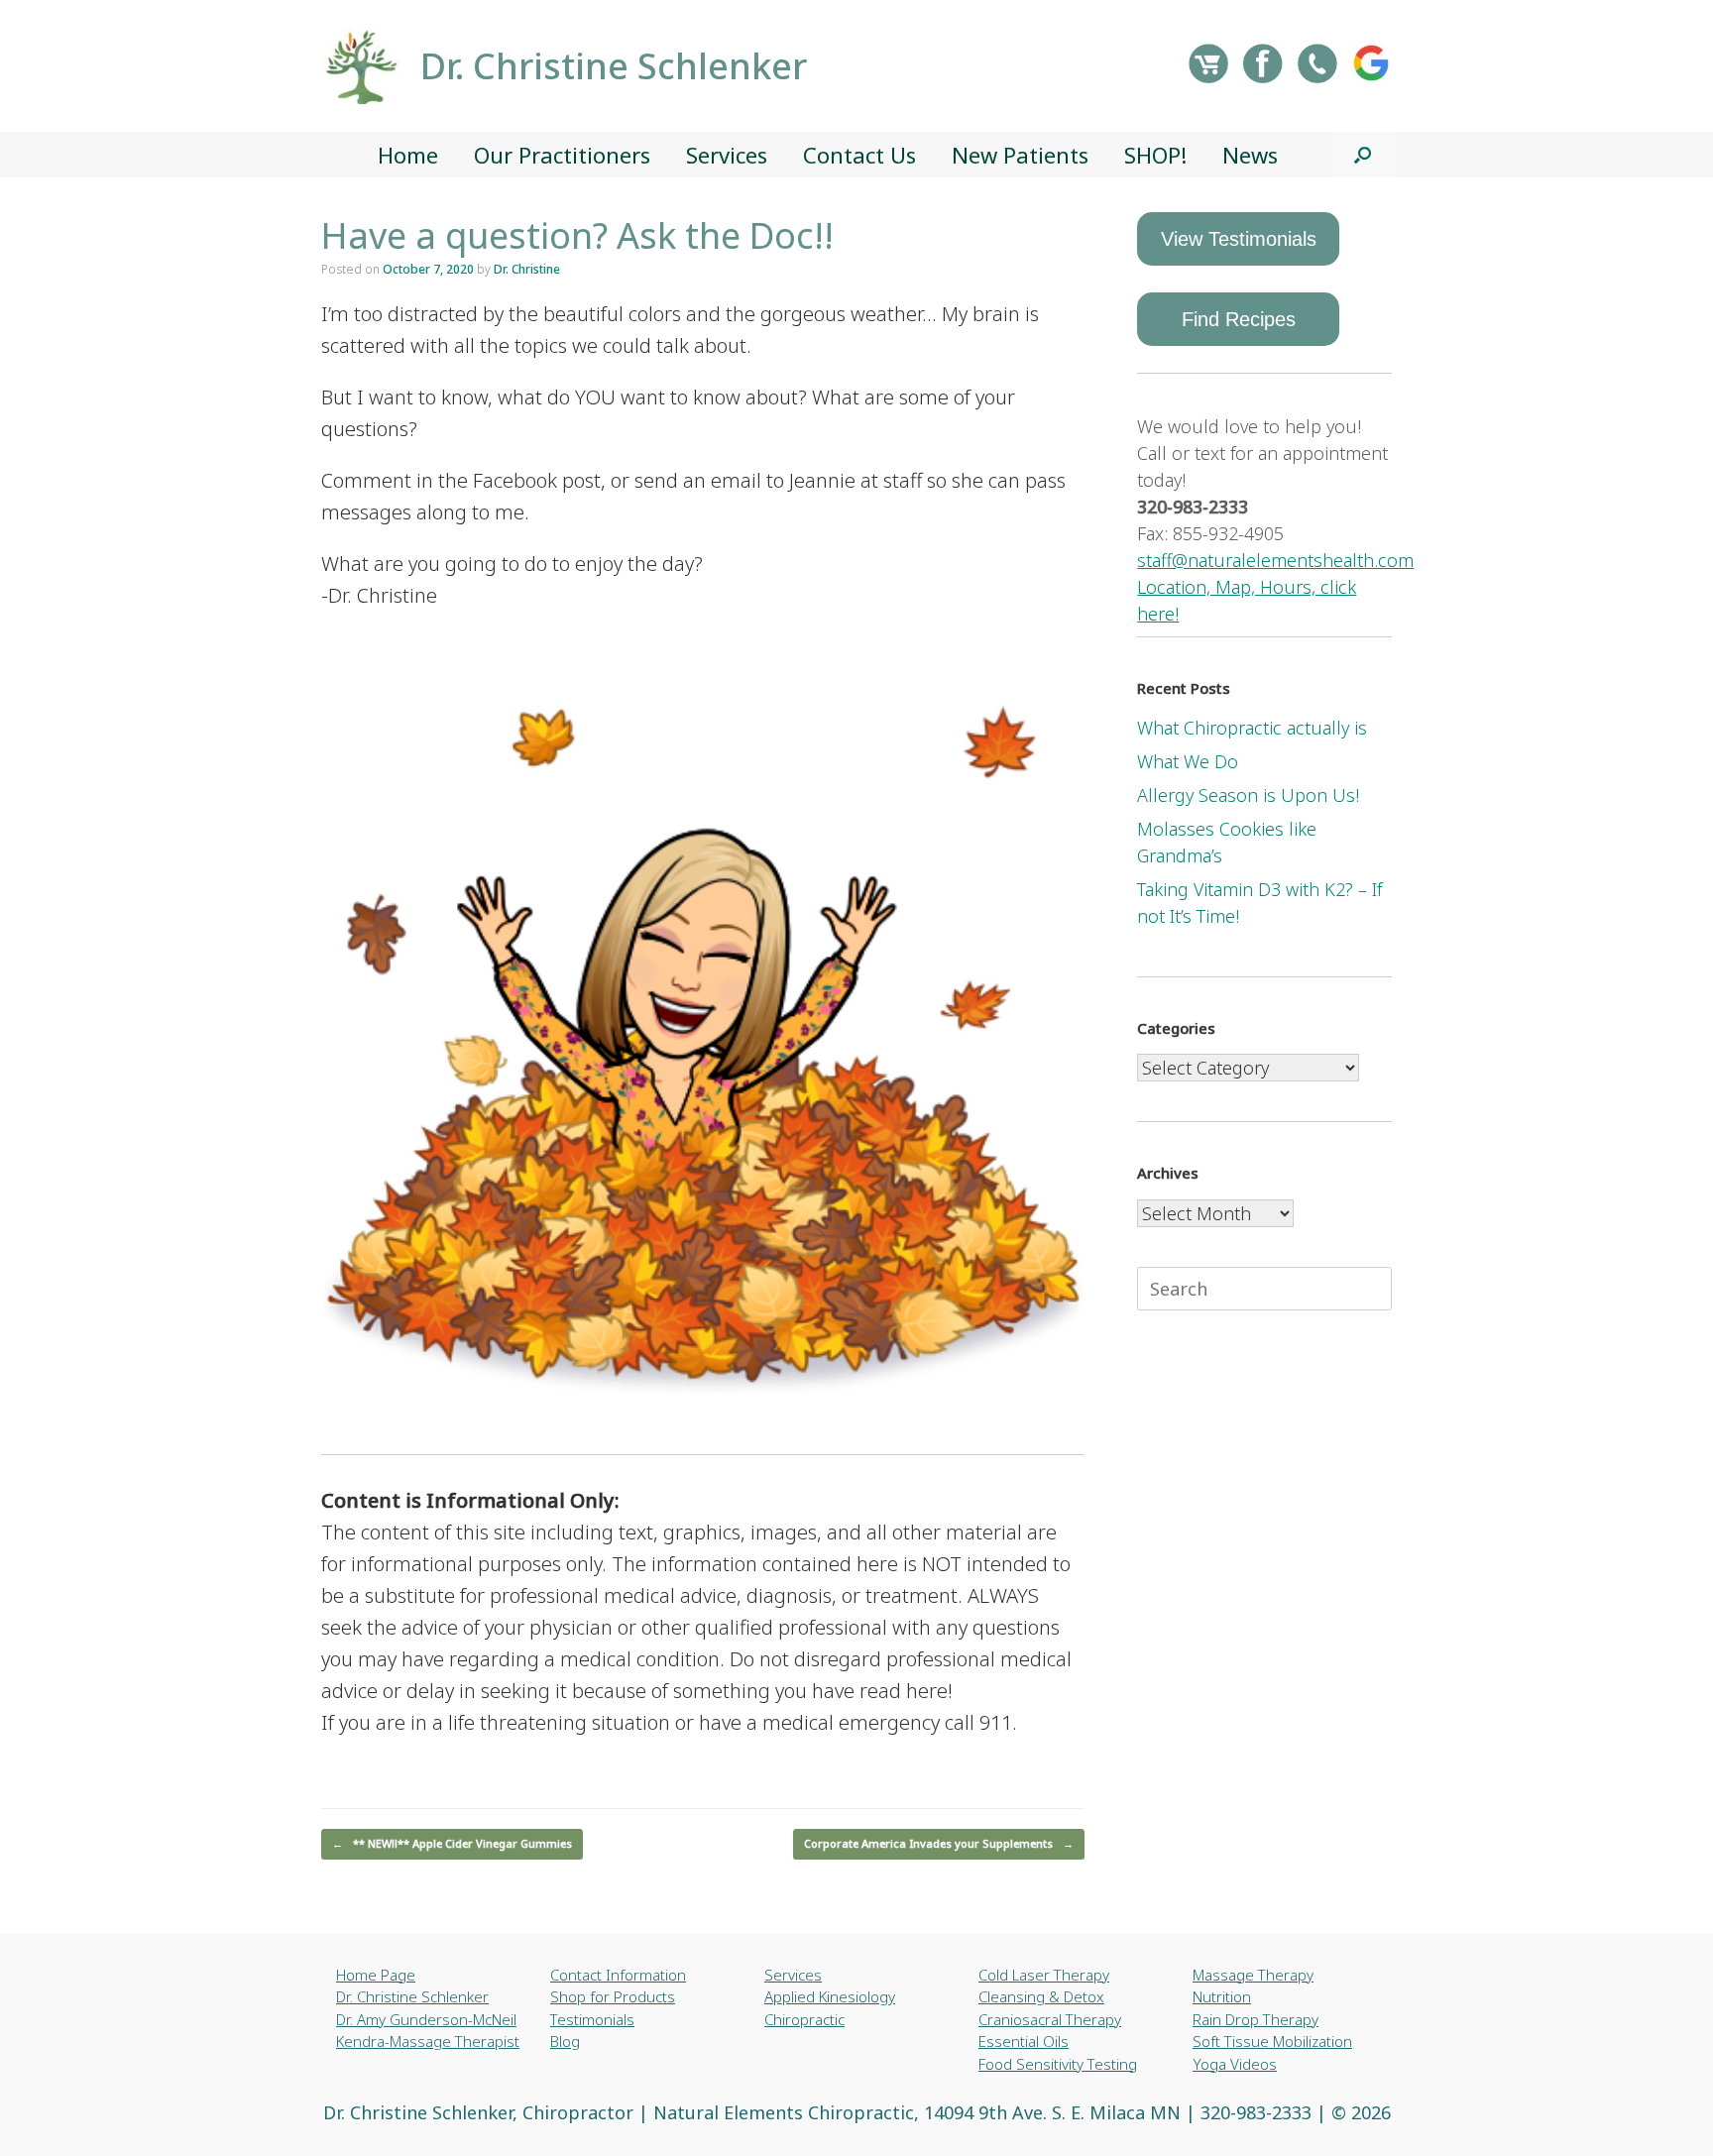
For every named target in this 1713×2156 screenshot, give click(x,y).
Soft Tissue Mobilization (1272, 2041)
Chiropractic (804, 2019)
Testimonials (592, 2019)
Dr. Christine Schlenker (412, 1996)
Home (408, 155)
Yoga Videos (1235, 2064)
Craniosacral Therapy (1050, 2019)
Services (727, 155)
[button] (1363, 155)
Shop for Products (613, 1996)
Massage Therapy (1253, 1975)
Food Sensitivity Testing (1058, 2064)
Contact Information (618, 1975)
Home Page (376, 1975)
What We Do (1188, 761)
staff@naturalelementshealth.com (1275, 560)
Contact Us (859, 155)
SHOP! (1155, 155)
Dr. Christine (527, 269)
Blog (565, 2041)
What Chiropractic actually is (1252, 728)
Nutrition (1222, 1996)
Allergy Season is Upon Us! (1248, 795)
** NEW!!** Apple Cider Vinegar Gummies (452, 1843)
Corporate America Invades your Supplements (939, 1843)
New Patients (1020, 155)
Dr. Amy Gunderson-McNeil (426, 2019)
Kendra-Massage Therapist (428, 2041)
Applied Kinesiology (830, 1996)
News (1250, 155)
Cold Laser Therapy (1044, 1975)
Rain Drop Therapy (1256, 2019)
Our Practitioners (562, 155)
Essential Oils (1024, 2041)
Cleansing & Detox (1041, 1996)
